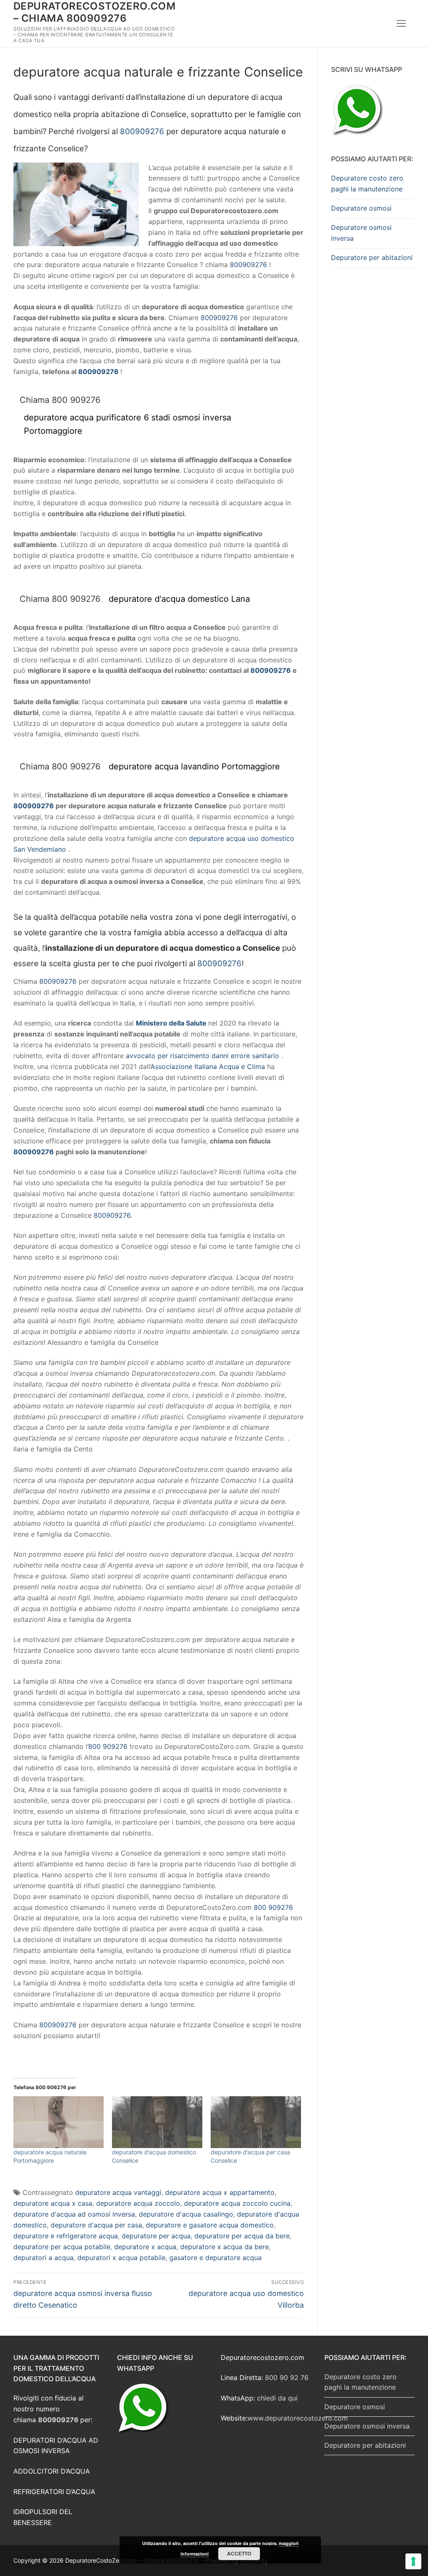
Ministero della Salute (171, 1023)
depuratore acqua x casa (53, 2203)
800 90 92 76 (287, 2377)
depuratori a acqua (43, 2258)
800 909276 (108, 1746)
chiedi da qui (277, 2398)
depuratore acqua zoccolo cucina (237, 2203)
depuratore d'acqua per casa (96, 2225)
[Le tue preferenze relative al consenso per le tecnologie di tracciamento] (413, 2561)
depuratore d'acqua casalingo (186, 2214)
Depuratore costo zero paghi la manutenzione (367, 183)
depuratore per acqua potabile (62, 2247)
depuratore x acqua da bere (224, 2247)
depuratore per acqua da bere (242, 2236)
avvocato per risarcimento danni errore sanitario (203, 1056)
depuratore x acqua (145, 2247)
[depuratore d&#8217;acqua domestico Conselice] (157, 2122)
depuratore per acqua (156, 2236)
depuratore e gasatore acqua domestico (210, 2225)
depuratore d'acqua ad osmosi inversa (74, 2214)
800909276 (142, 131)
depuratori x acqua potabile (121, 2258)
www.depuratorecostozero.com (298, 2418)
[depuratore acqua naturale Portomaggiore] (59, 2122)
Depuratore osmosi (361, 208)
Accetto (239, 2553)
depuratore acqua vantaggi (118, 2192)
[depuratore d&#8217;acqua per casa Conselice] (256, 2122)
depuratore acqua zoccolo (138, 2203)
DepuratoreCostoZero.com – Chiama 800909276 (94, 12)
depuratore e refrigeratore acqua (66, 2236)
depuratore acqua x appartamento (220, 2192)
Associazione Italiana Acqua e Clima (208, 1067)
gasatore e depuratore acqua (215, 2258)
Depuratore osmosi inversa (361, 233)
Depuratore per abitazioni (372, 257)
